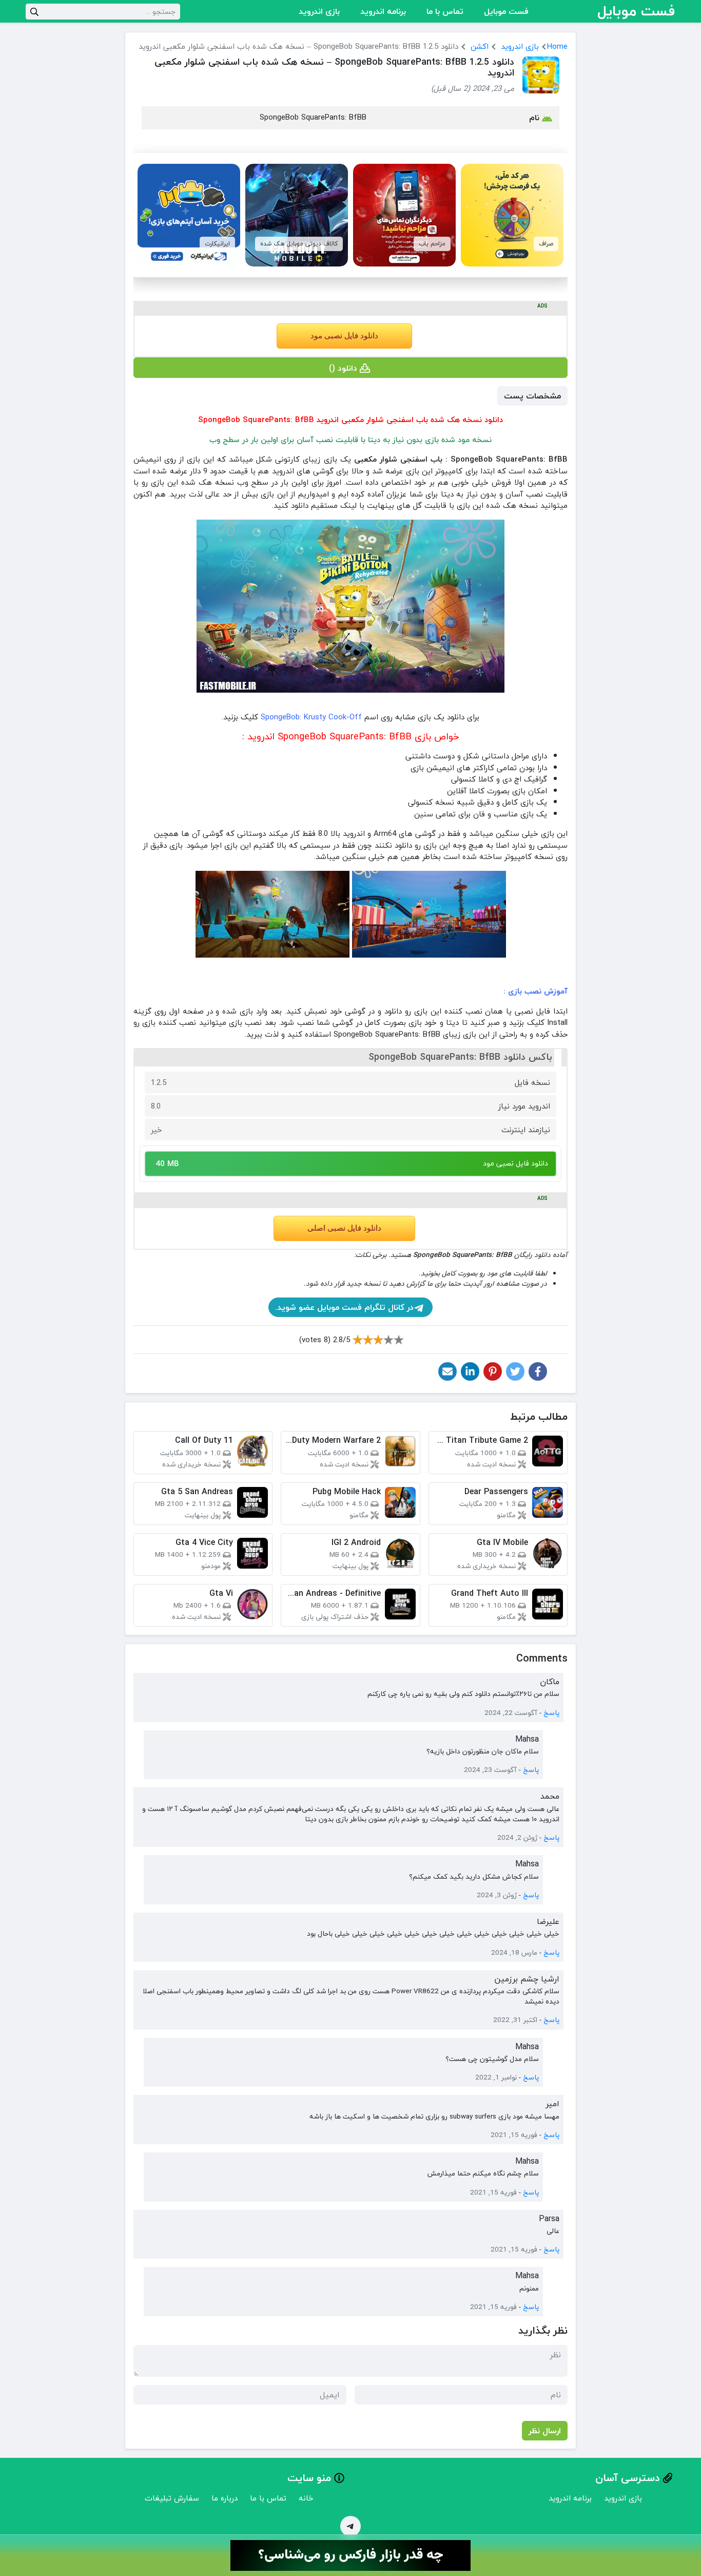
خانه (306, 2498)
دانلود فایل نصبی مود (344, 336)
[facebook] (538, 1371)
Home (557, 46)
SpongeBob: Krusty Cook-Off (311, 717)
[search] (34, 12)
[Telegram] (350, 2526)
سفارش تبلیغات (172, 2498)
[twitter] (515, 1371)
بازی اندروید (319, 11)
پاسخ (551, 1713)
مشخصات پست (532, 396)
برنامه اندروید (383, 11)
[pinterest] (493, 1371)
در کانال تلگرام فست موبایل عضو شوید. (344, 1307)
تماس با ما (445, 11)
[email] (447, 1371)
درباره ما (225, 2498)
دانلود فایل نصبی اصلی (344, 1228)
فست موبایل (506, 11)
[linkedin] (470, 1371)
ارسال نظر (545, 2431)
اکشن (480, 46)
